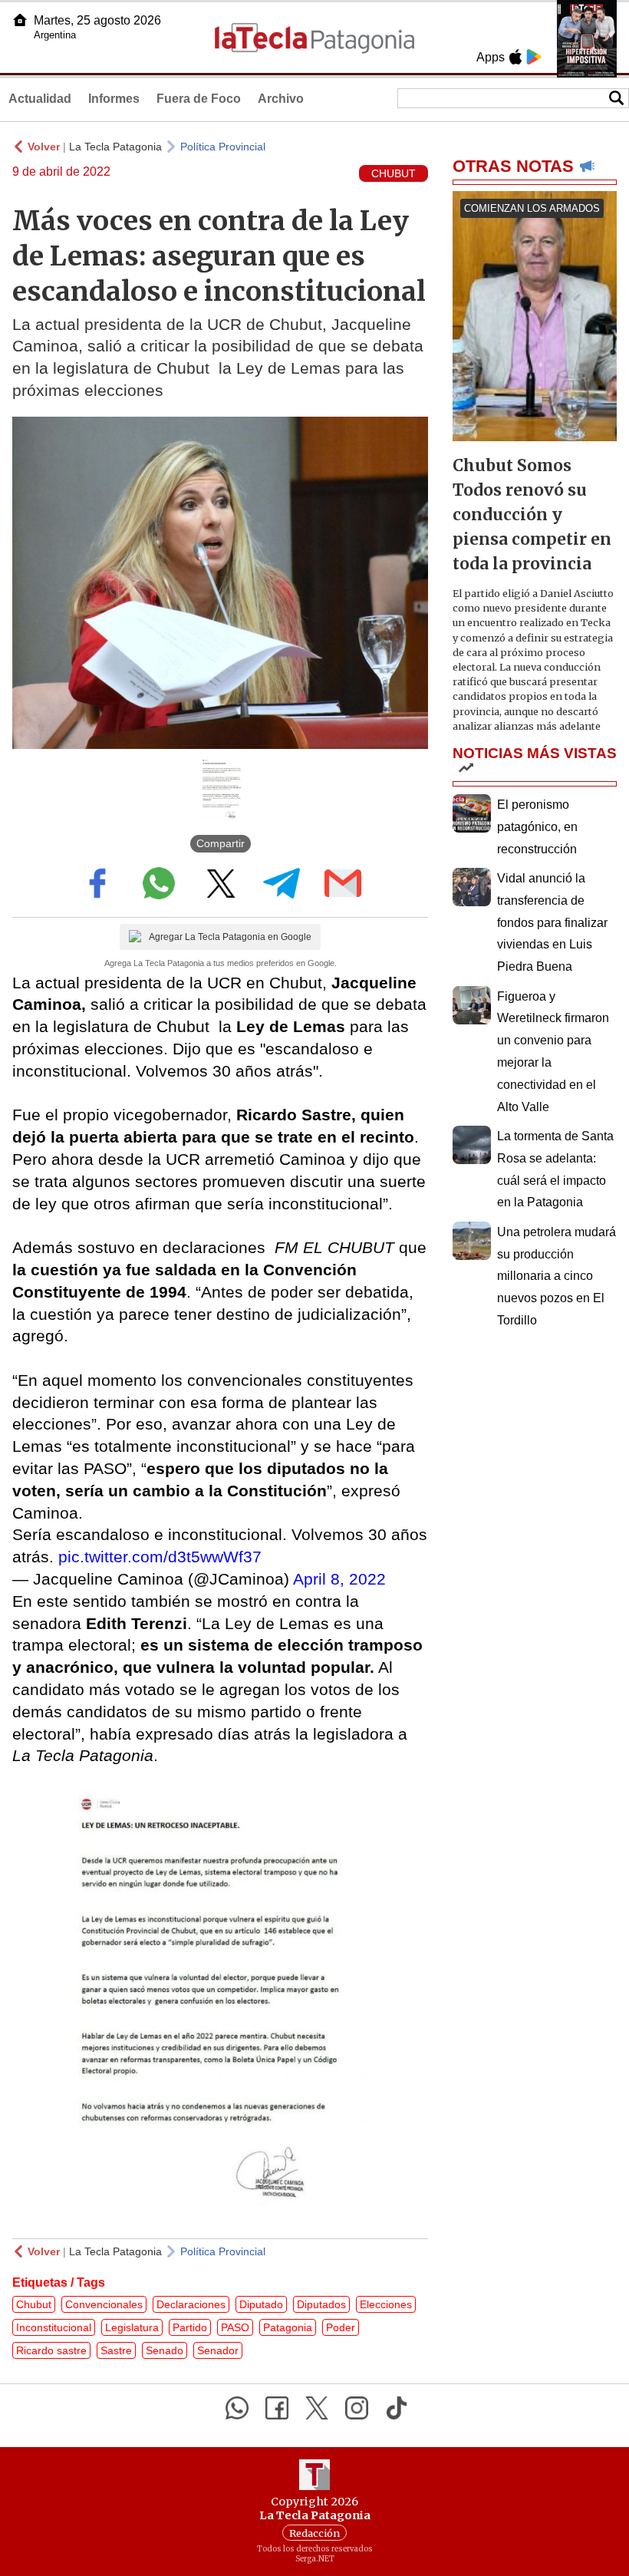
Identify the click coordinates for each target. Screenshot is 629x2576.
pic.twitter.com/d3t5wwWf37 (160, 1557)
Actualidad (40, 99)
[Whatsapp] (237, 2408)
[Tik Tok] (397, 2408)
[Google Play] (534, 57)
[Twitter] (317, 2408)
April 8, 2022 (339, 1579)
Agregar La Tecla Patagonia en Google (230, 937)
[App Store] (515, 57)
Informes (114, 99)
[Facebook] (277, 2408)
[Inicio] (20, 20)
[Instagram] (357, 2408)
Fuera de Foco (199, 99)
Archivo (281, 99)
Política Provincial (223, 147)
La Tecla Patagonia (115, 147)
